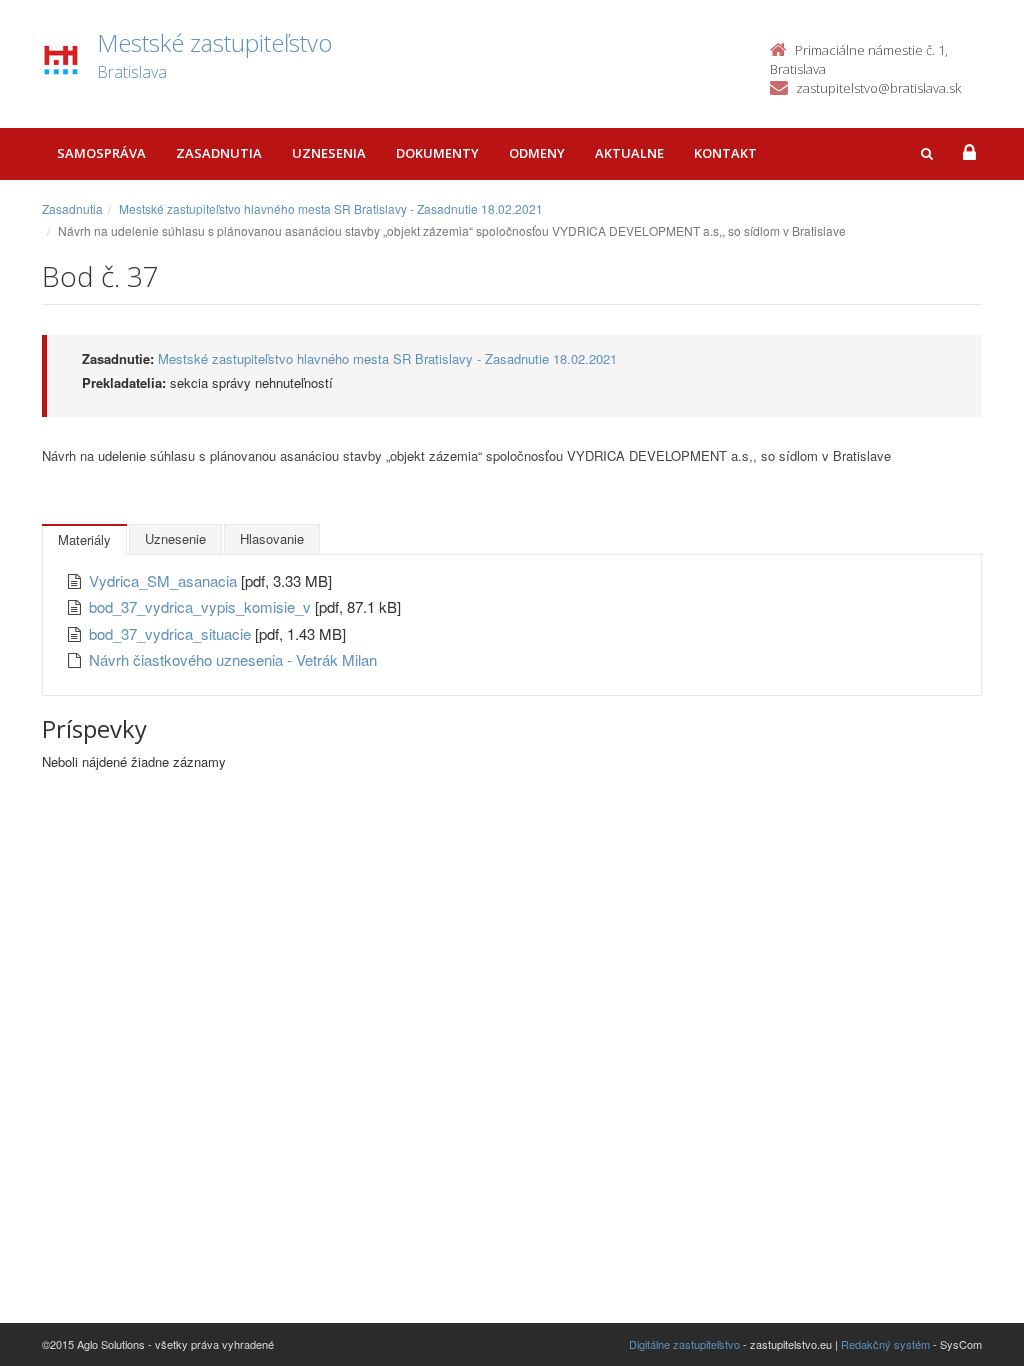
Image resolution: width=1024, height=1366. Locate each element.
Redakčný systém (885, 1344)
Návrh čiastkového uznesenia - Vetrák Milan (233, 659)
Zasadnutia (219, 153)
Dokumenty (437, 153)
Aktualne (629, 153)
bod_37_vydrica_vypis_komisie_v (202, 606)
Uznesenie (175, 538)
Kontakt (725, 153)
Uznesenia (329, 153)
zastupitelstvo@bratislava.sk (878, 88)
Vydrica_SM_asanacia (165, 580)
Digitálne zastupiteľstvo (684, 1344)
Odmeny (537, 153)
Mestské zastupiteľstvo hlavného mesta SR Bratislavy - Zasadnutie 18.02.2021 (331, 208)
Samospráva (101, 153)
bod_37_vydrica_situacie (172, 633)
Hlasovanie (272, 538)
